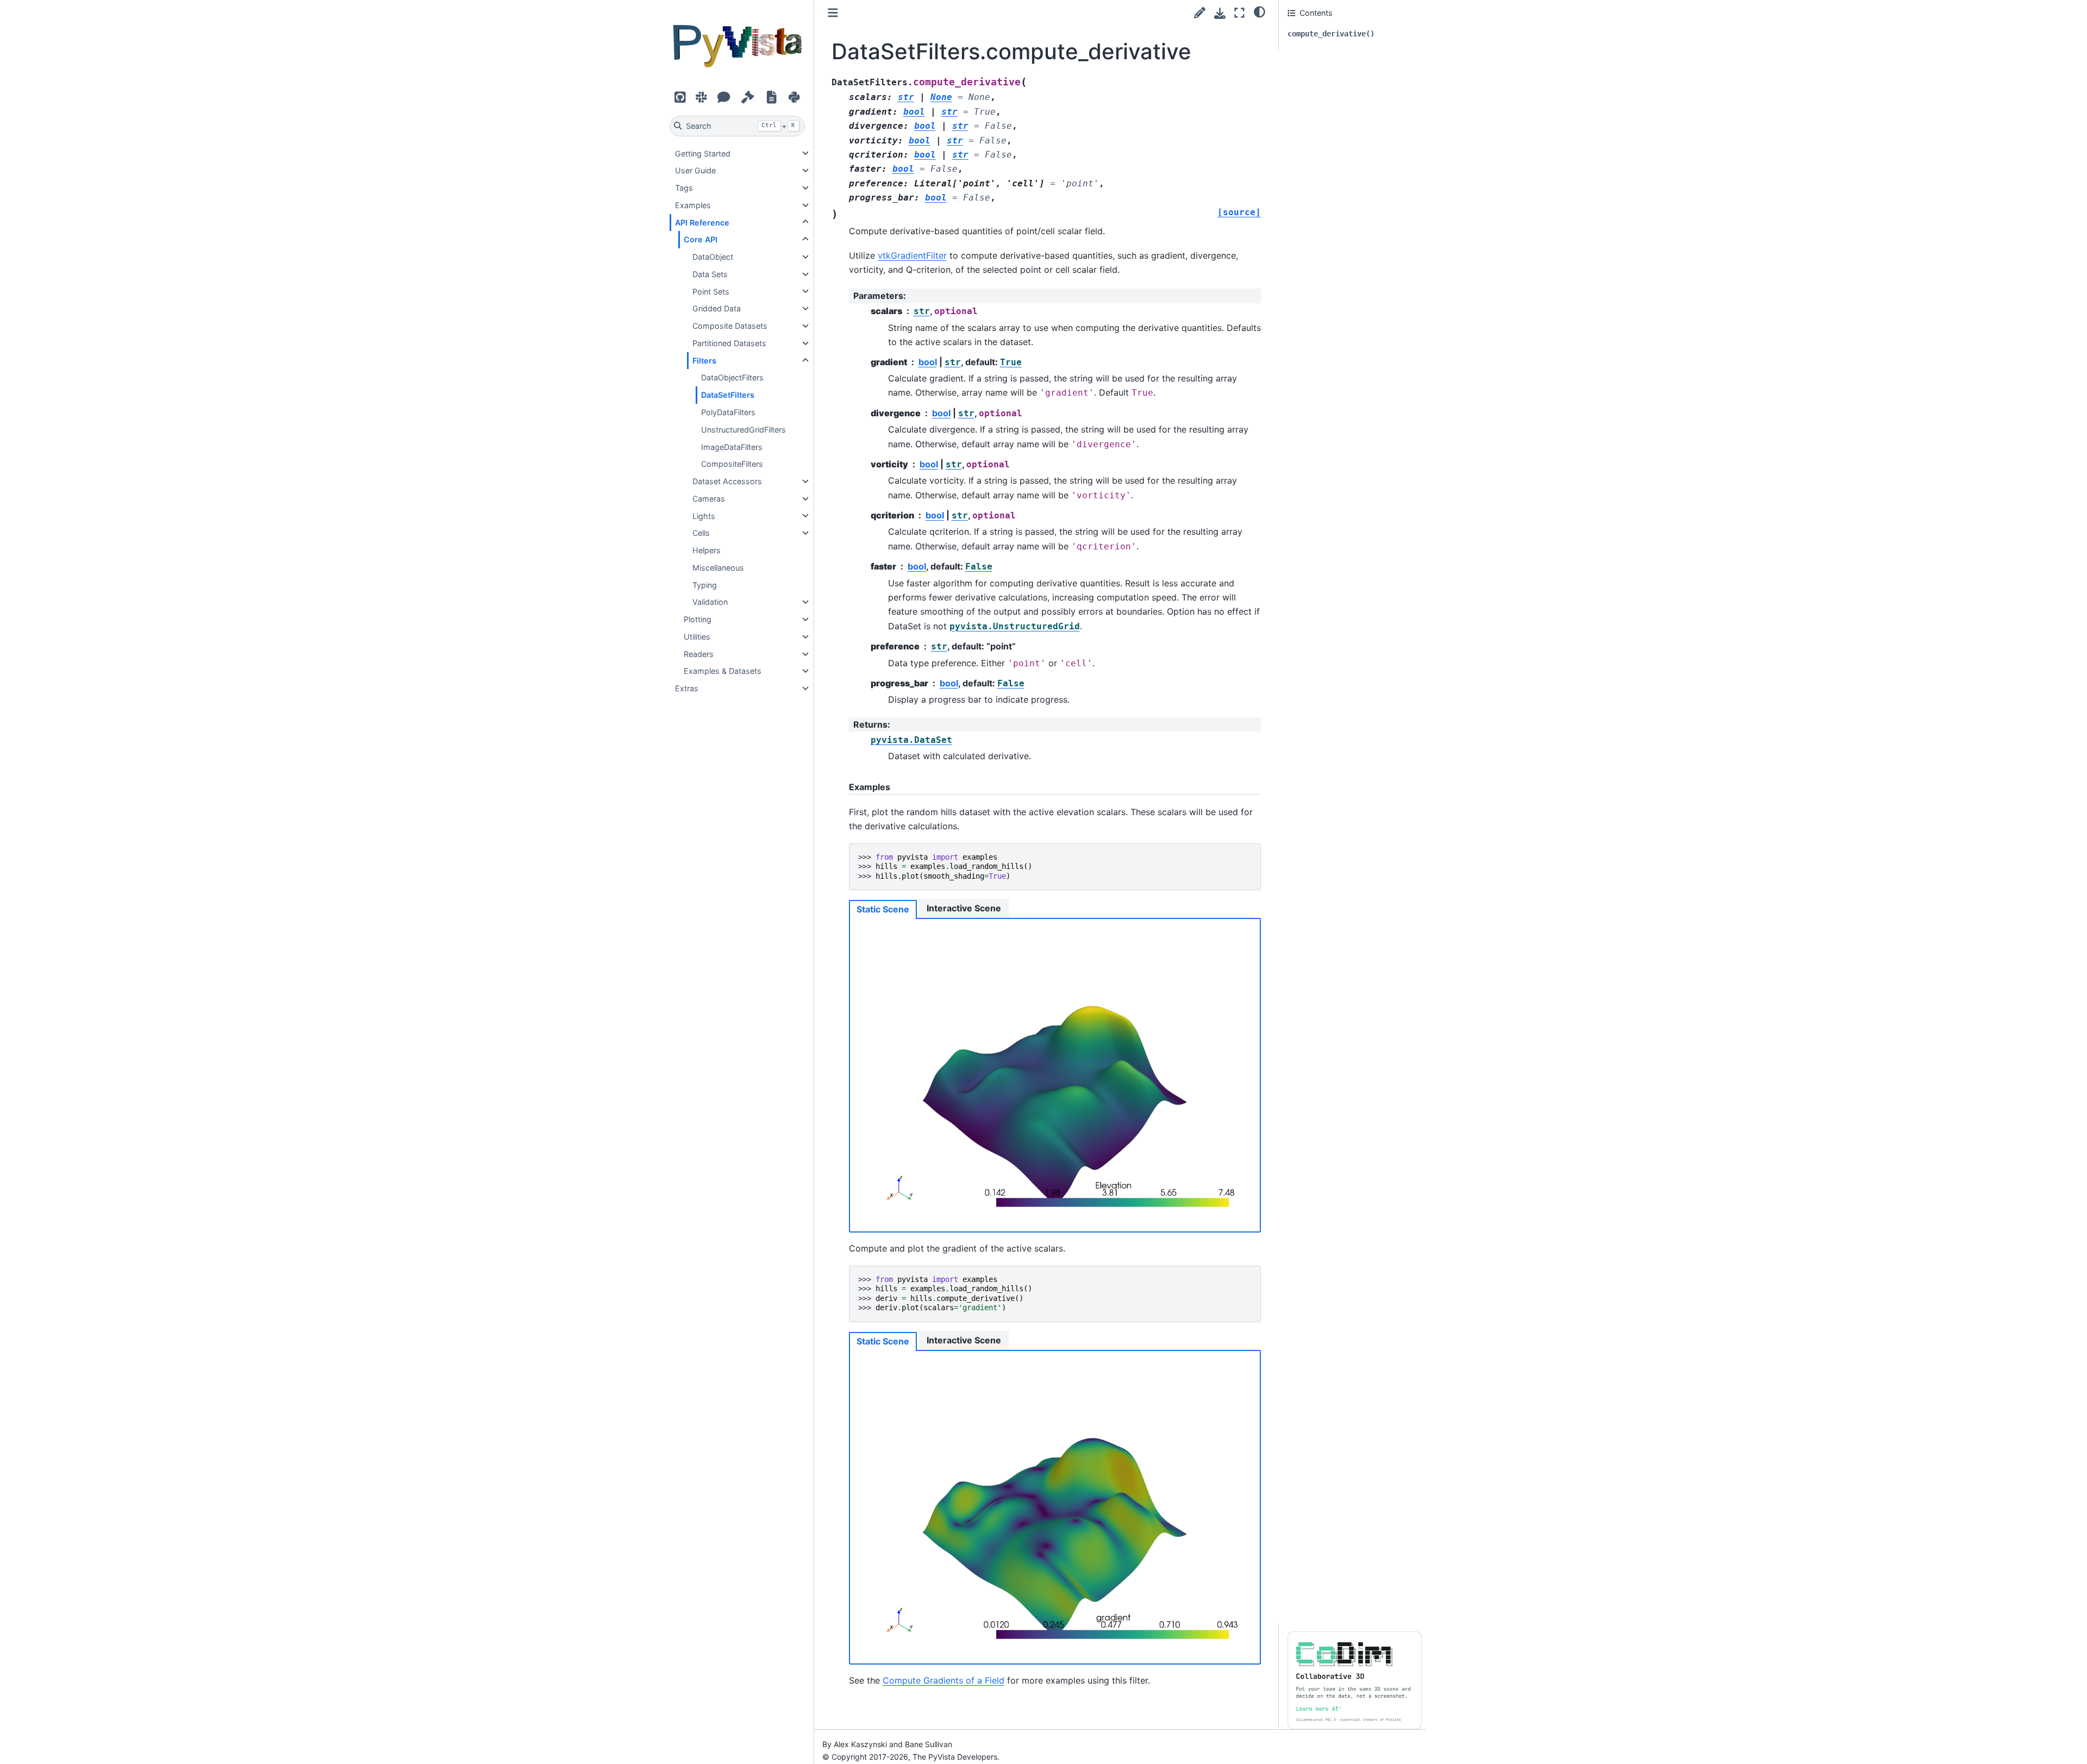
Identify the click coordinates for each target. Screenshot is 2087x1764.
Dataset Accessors (727, 481)
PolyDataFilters (728, 412)
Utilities (697, 637)
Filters (704, 361)
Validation (710, 602)
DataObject (713, 257)
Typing (705, 584)
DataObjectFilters (732, 377)
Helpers (707, 550)
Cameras (709, 499)
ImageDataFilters (732, 446)
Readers (699, 654)
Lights (704, 515)
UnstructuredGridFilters (743, 430)
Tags (684, 188)
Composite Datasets (730, 326)
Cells (701, 533)
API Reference (702, 222)
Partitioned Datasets (729, 343)
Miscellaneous (718, 568)
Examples (693, 205)
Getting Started (703, 153)
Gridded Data (717, 308)
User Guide (695, 170)
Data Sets (710, 274)
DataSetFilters (728, 395)
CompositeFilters (732, 464)
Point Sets (711, 291)
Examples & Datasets (723, 671)
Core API (701, 239)
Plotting (698, 619)
